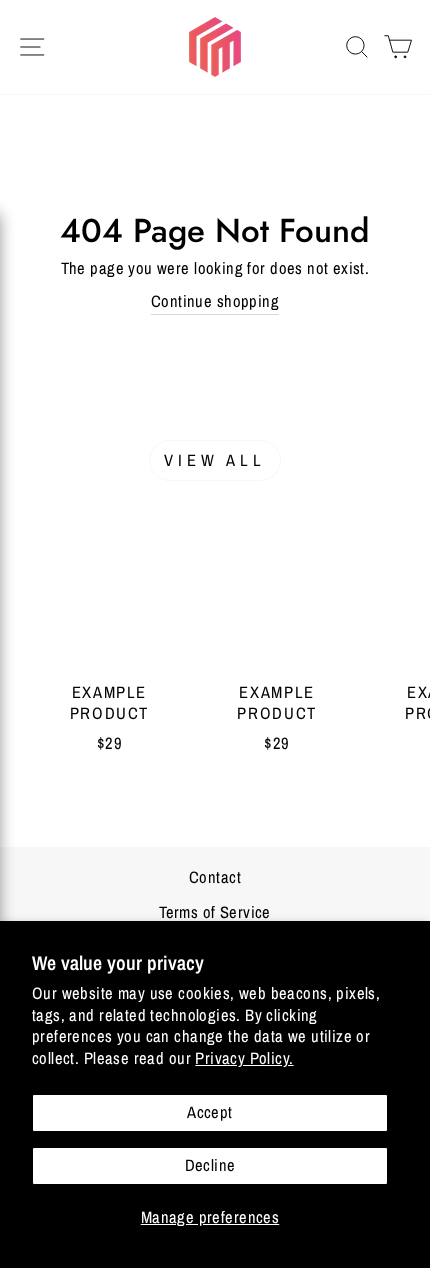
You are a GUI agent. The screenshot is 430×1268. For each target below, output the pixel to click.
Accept (209, 1112)
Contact (215, 877)
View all (215, 460)
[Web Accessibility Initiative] (8, 1245)
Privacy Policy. (244, 1058)
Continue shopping (215, 301)
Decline (210, 1165)
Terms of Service (215, 912)
